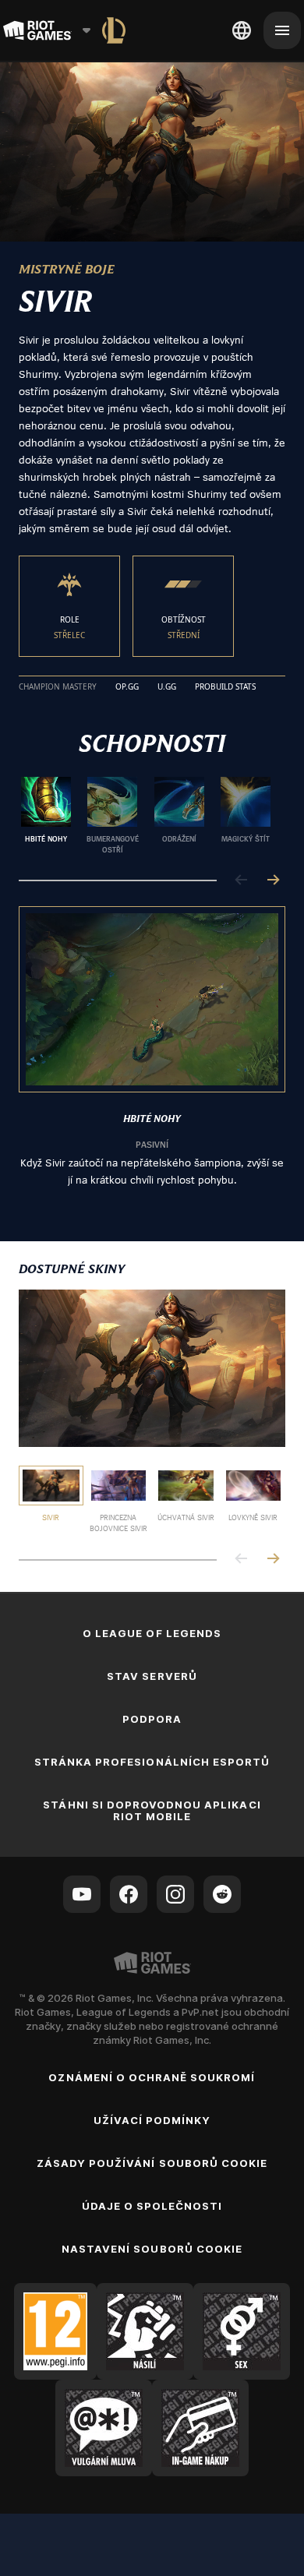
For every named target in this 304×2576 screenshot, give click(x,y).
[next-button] (273, 881)
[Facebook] (129, 1894)
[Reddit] (222, 1894)
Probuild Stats (225, 687)
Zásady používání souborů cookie (152, 2163)
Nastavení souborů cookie (152, 2249)
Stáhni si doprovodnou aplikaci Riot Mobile (152, 1810)
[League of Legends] (114, 30)
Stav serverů (152, 1676)
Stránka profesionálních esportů (152, 1762)
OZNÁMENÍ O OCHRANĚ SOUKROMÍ (152, 2077)
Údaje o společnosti (152, 2206)
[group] (146, 816)
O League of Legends (152, 1633)
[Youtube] (82, 1894)
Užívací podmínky (152, 2120)
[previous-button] (242, 881)
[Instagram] (175, 1894)
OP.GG (127, 687)
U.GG (167, 687)
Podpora (152, 1719)
